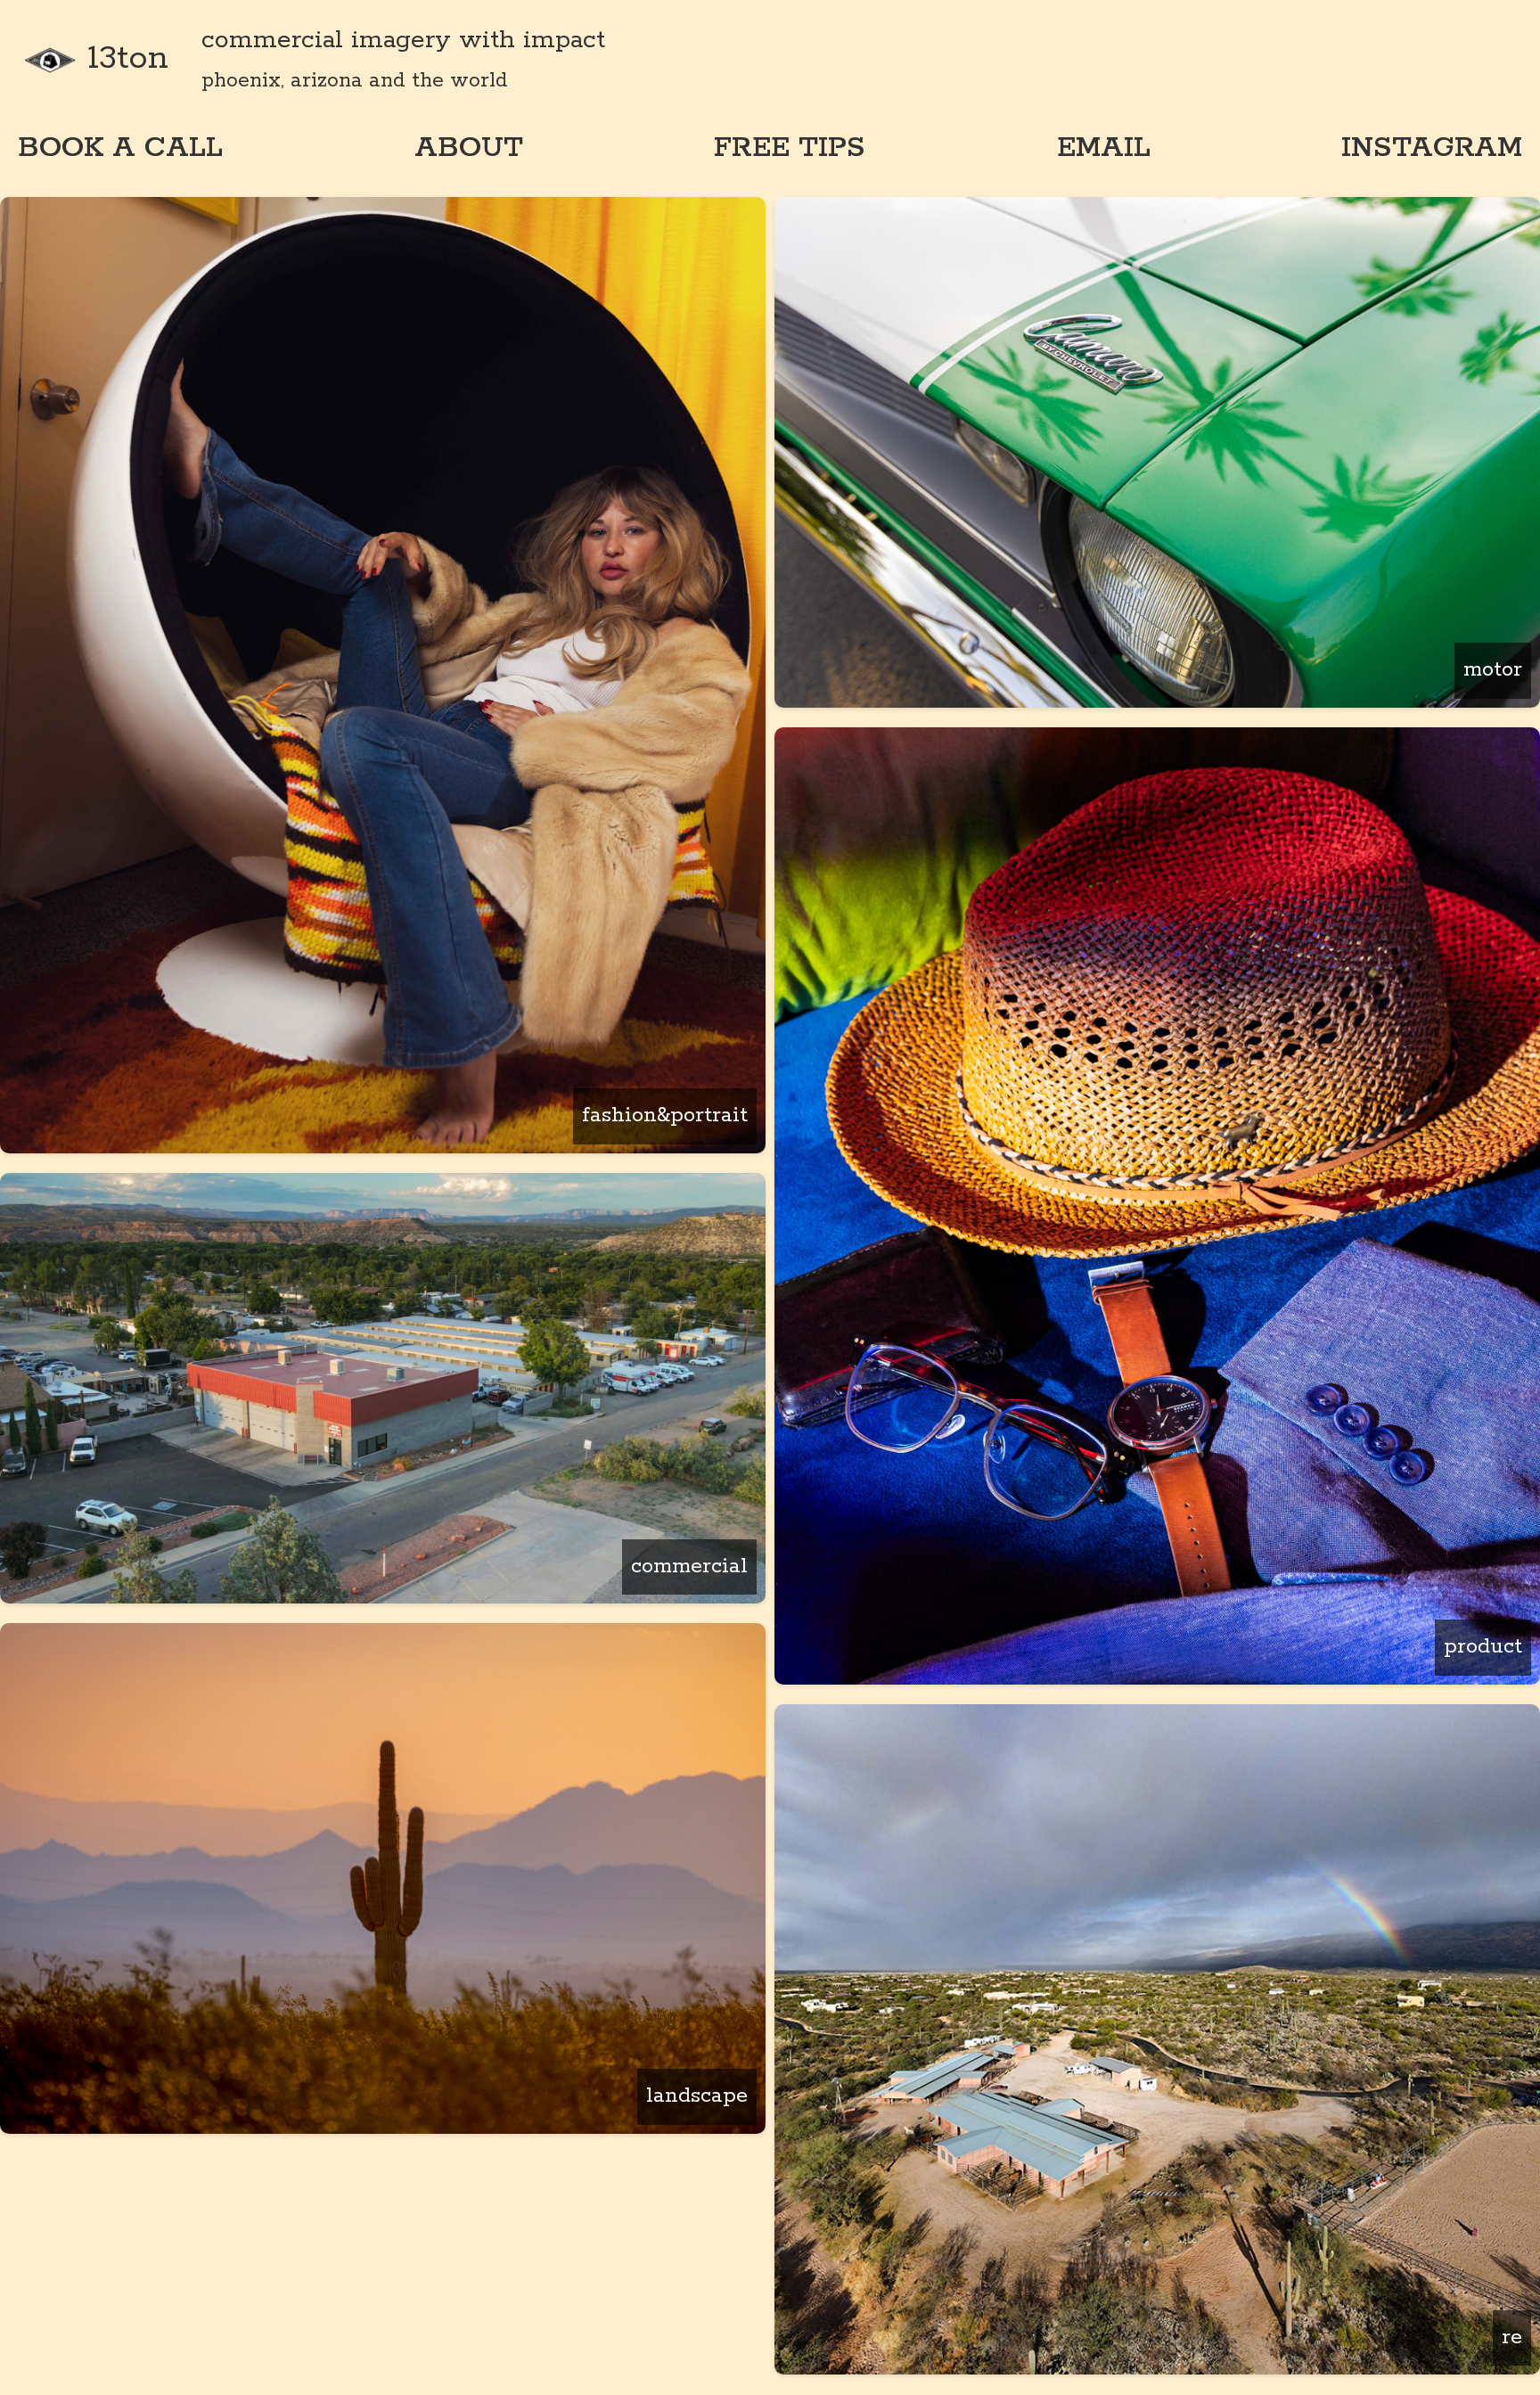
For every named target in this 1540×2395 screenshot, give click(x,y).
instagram (1432, 148)
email (1104, 148)
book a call (120, 148)
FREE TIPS (790, 148)
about (469, 148)
